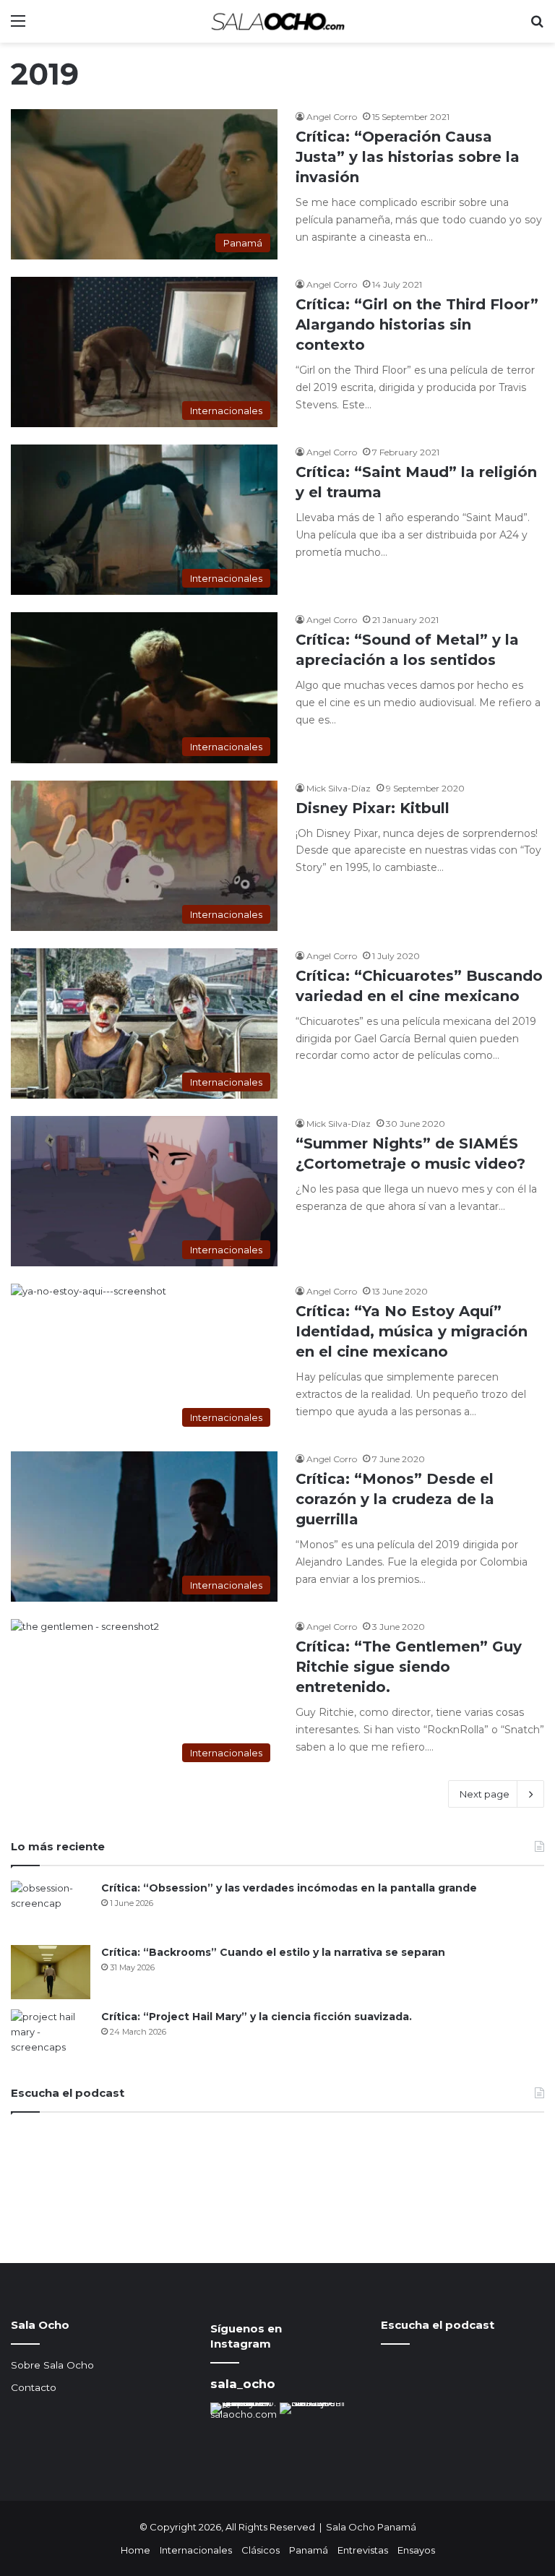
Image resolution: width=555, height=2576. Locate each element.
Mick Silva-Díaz (339, 788)
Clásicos (261, 2550)
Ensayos (416, 2550)
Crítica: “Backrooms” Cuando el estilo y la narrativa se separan (273, 1952)
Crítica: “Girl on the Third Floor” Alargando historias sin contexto (417, 325)
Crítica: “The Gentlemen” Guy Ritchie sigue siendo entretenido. (409, 1667)
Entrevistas (363, 2550)
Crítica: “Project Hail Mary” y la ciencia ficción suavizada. (257, 2017)
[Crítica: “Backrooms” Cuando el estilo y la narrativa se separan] (51, 1972)
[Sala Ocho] (277, 21)
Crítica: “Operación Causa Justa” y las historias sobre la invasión (408, 157)
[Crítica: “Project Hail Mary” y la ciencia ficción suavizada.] (51, 2036)
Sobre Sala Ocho (52, 2365)
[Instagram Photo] (244, 2436)
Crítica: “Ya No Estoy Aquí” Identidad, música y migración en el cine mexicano (412, 1331)
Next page (485, 1794)
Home (135, 2550)
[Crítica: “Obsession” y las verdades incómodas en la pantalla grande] (51, 1908)
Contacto (34, 2387)
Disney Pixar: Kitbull (373, 808)
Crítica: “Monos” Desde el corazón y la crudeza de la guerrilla (395, 1499)
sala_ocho (243, 2384)
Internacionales (196, 2550)
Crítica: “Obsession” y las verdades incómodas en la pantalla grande (289, 1888)
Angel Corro (332, 117)
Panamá (309, 2550)
